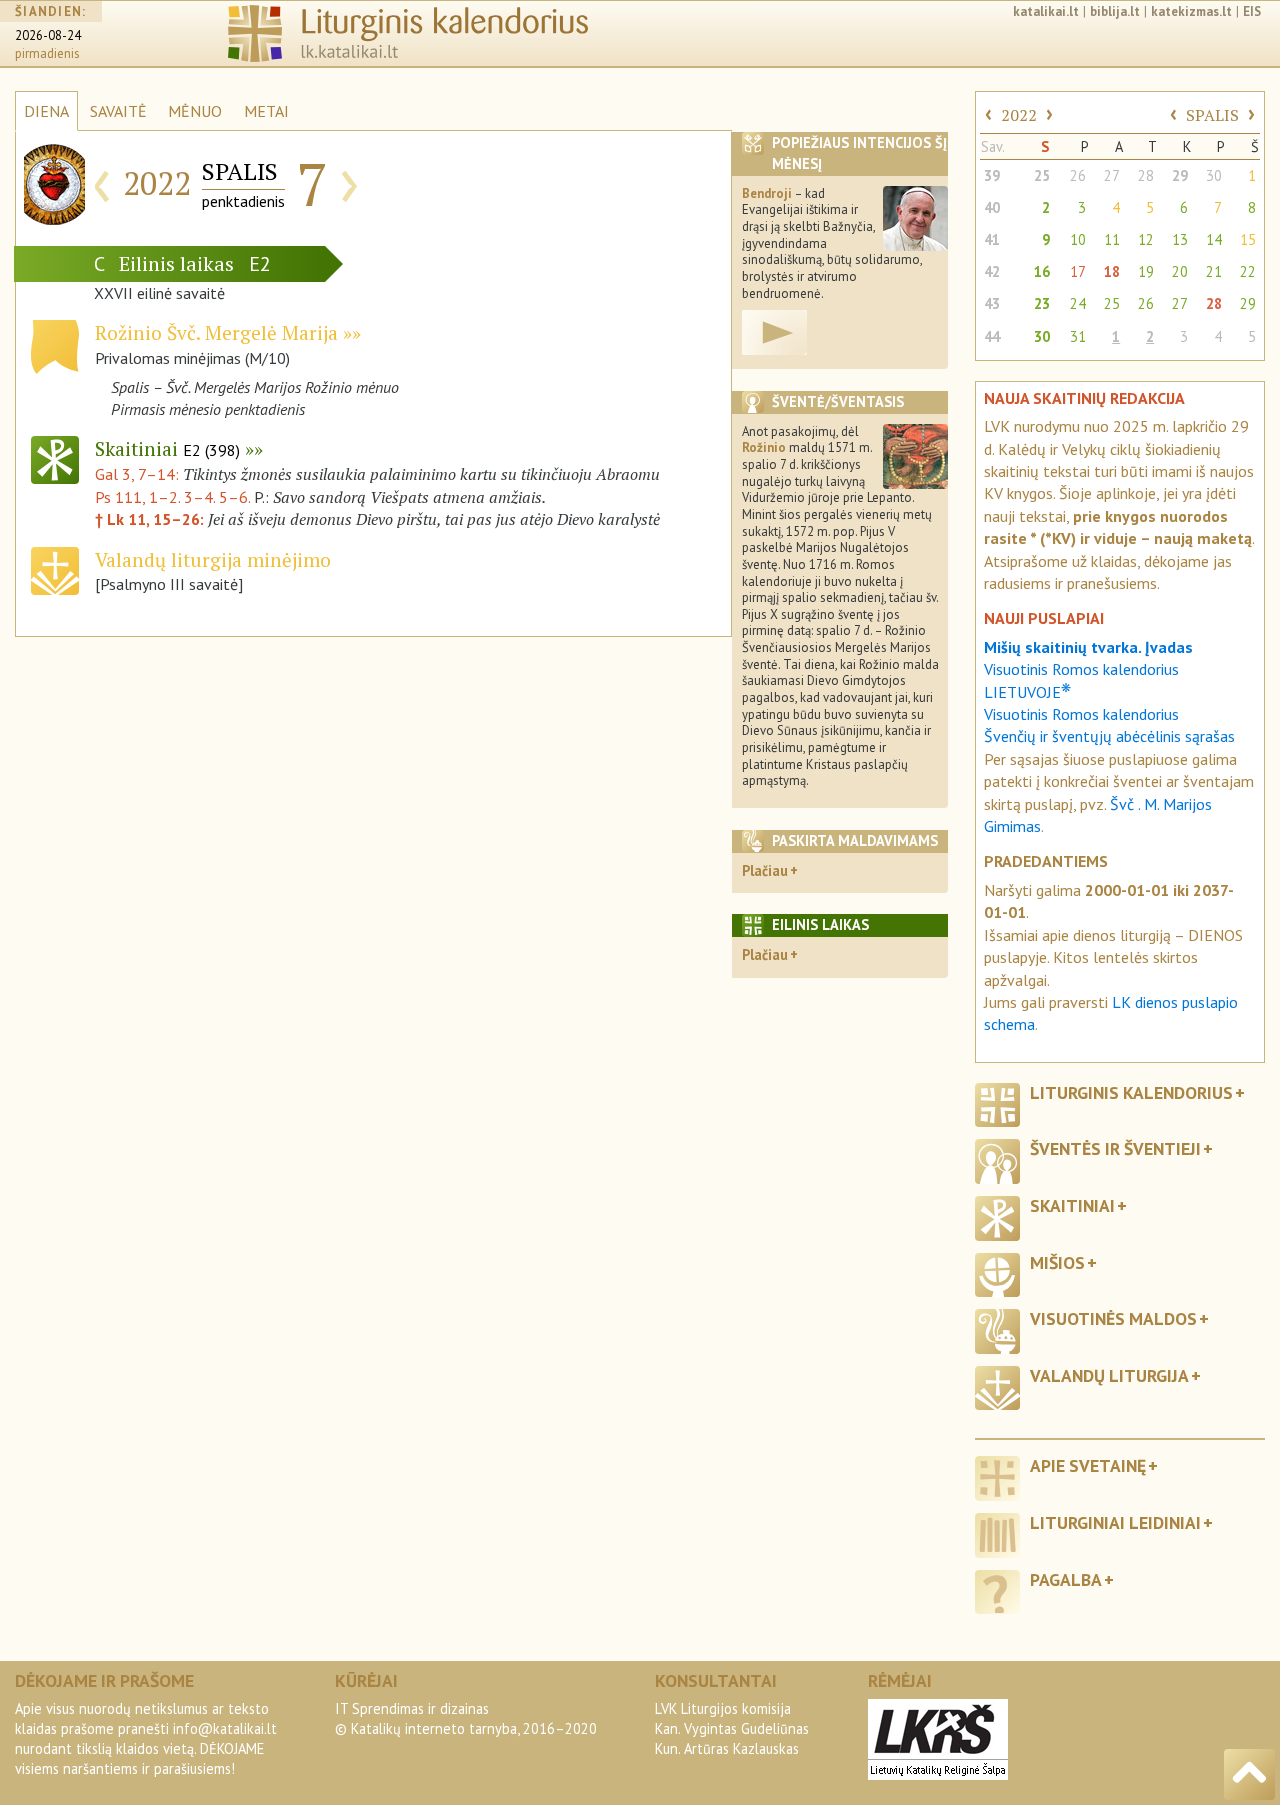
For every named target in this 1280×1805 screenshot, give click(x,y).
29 (1180, 175)
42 (992, 271)
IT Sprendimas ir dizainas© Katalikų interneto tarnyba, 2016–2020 (466, 1718)
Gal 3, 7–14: (139, 474)
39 (992, 175)
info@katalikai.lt (225, 1728)
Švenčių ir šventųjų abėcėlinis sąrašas (1109, 736)
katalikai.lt (1046, 11)
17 (1078, 271)
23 (1042, 303)
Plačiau (765, 870)
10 (1078, 239)
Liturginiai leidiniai (1115, 1522)
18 (1112, 271)
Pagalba (1066, 1579)
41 (992, 239)
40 (992, 207)
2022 (1019, 115)
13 (1180, 239)
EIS (1252, 11)
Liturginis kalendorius (1131, 1092)
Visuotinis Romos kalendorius (1081, 714)
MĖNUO (195, 111)
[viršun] (1249, 1774)
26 (1078, 175)
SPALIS (1212, 115)
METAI (266, 111)
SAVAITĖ (118, 111)
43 (992, 303)
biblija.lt (1115, 11)
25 (1042, 175)
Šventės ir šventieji (1115, 1148)
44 (992, 336)
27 (1112, 175)
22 (1248, 271)
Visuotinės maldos (1113, 1318)
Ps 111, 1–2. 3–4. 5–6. (172, 497)
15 (1248, 239)
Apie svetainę (1088, 1465)
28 (1146, 175)
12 (1146, 239)
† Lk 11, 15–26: (151, 519)
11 (1112, 239)
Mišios (1057, 1262)
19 (1146, 271)
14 (1214, 239)
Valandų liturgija (1109, 1375)
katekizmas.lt (1191, 11)
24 (1078, 303)
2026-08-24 (48, 35)
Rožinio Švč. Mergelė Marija (216, 332)
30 (1214, 175)
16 (1042, 271)
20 (1180, 271)
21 (1214, 271)
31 (1078, 336)
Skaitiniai (167, 448)
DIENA (46, 111)
